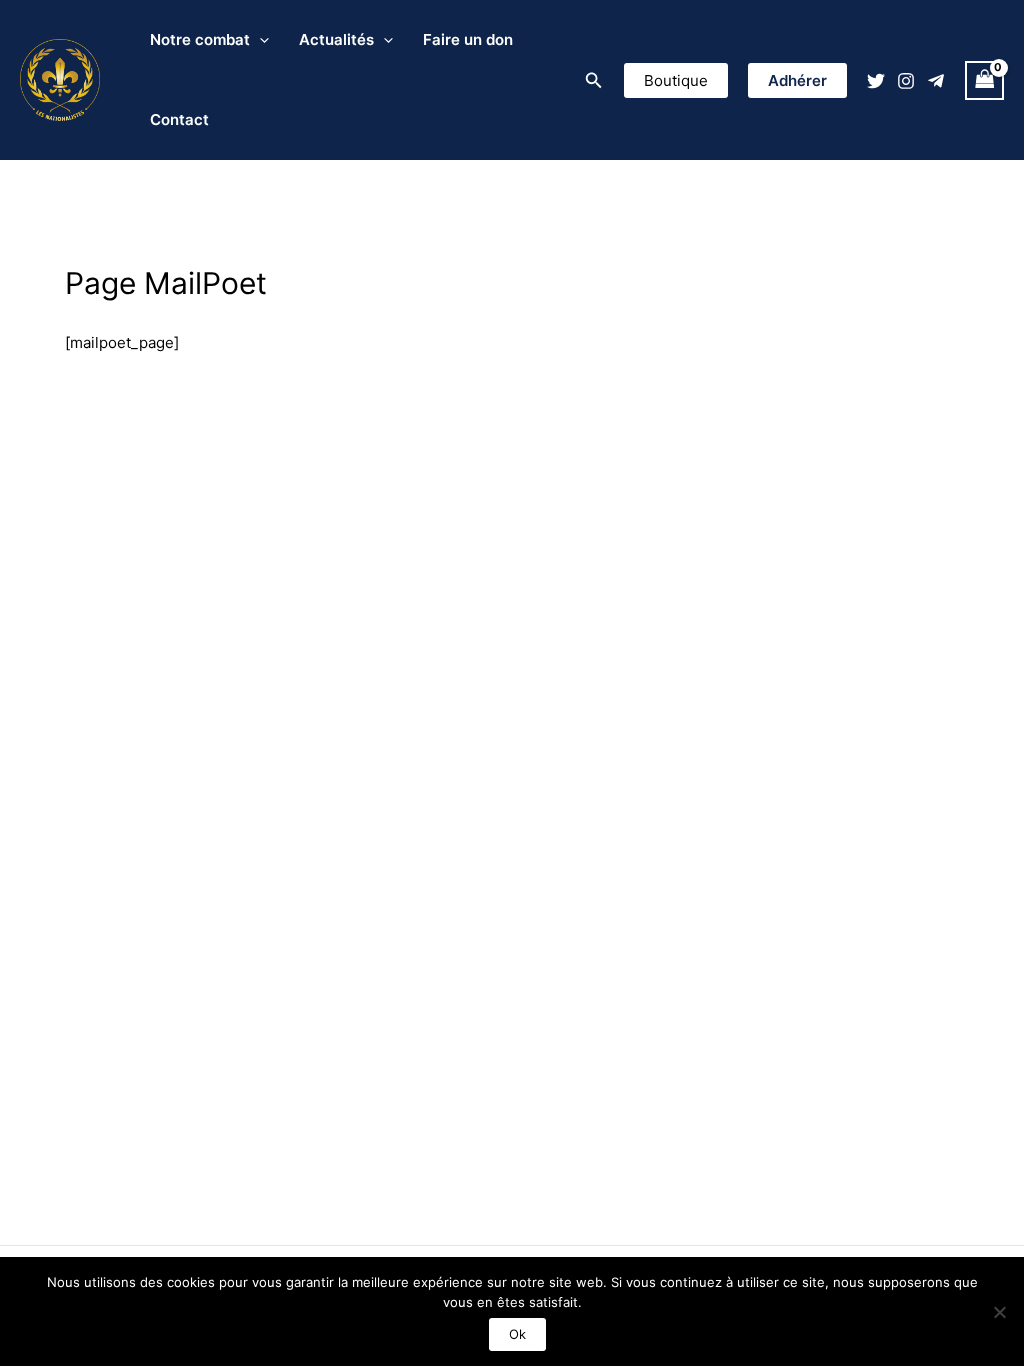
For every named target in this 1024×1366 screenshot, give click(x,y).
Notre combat (200, 39)
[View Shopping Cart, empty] (985, 80)
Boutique (676, 80)
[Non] (999, 1312)
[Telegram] (936, 81)
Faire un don (468, 39)
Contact (179, 119)
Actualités (336, 39)
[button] (594, 80)
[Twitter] (876, 81)
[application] (259, 40)
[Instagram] (906, 81)
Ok (517, 1334)
